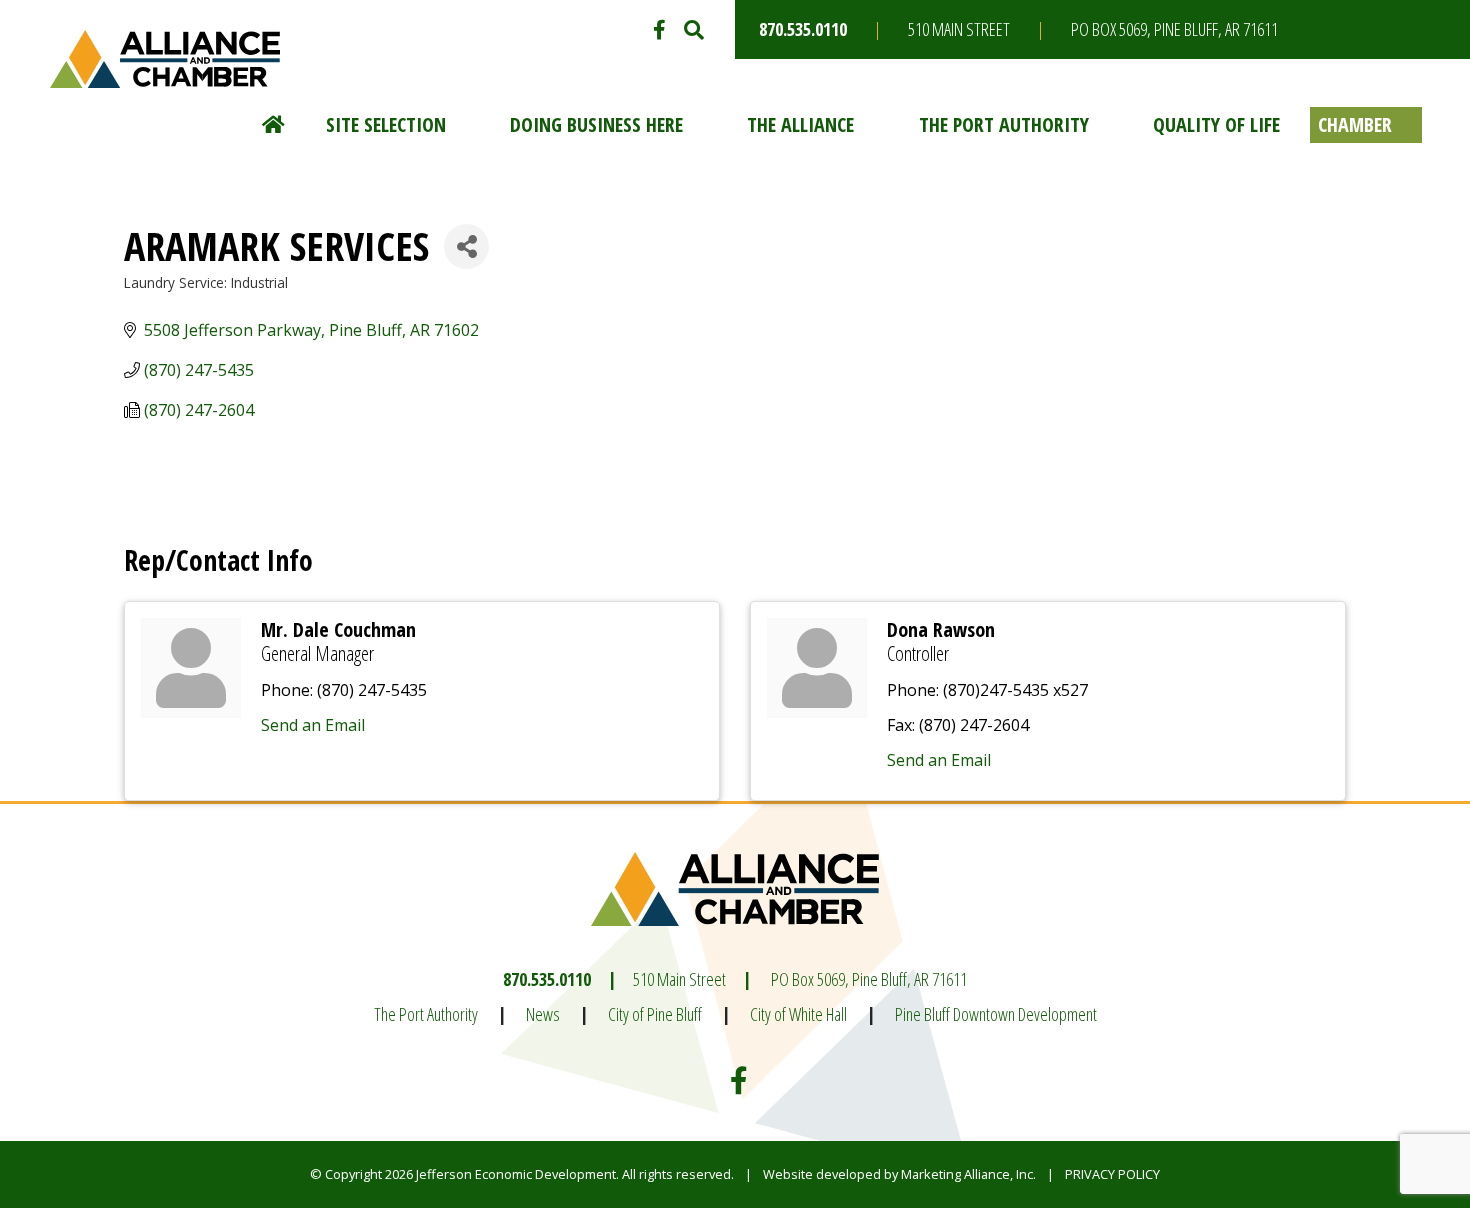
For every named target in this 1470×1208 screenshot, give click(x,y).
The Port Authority (426, 1014)
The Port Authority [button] (1004, 124)
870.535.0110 (803, 29)
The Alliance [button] (800, 124)
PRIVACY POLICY (1112, 1174)
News (543, 1014)
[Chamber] (1366, 125)
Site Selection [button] (386, 124)
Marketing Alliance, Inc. (968, 1174)
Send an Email (313, 725)
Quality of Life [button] (1216, 124)
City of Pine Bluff (655, 1014)
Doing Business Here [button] (596, 124)
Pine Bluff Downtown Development (996, 1014)
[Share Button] (466, 246)
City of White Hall (798, 1014)
